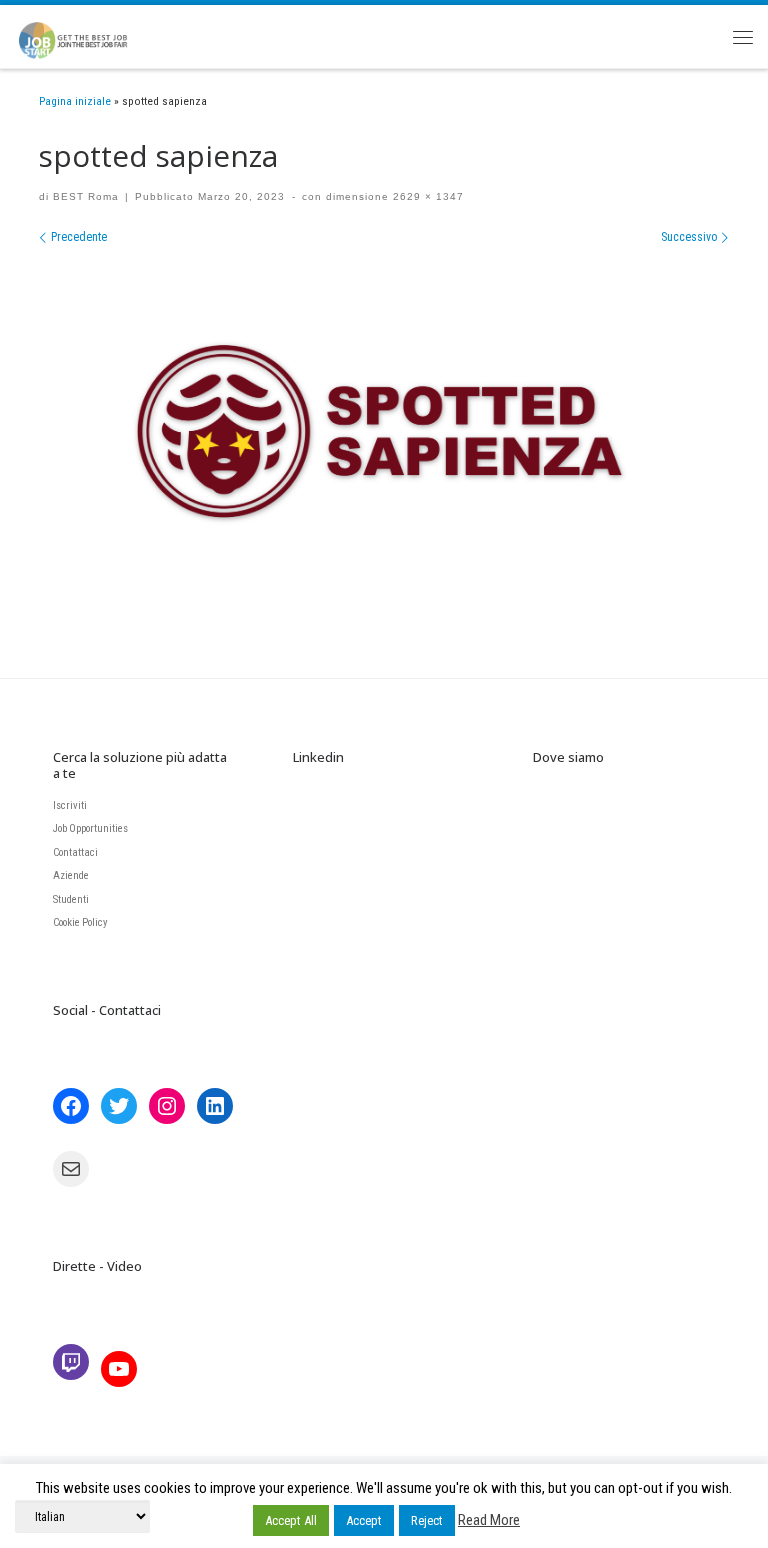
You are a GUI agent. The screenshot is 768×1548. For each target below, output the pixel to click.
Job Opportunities (90, 828)
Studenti (71, 899)
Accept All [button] (291, 1520)
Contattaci (75, 852)
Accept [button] (364, 1520)
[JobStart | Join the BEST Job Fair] (82, 33)
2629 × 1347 (426, 196)
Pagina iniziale (75, 101)
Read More (489, 1520)
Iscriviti (70, 805)
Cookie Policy (80, 922)
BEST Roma (86, 196)
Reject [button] (427, 1520)
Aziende (71, 875)
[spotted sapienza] (384, 436)
